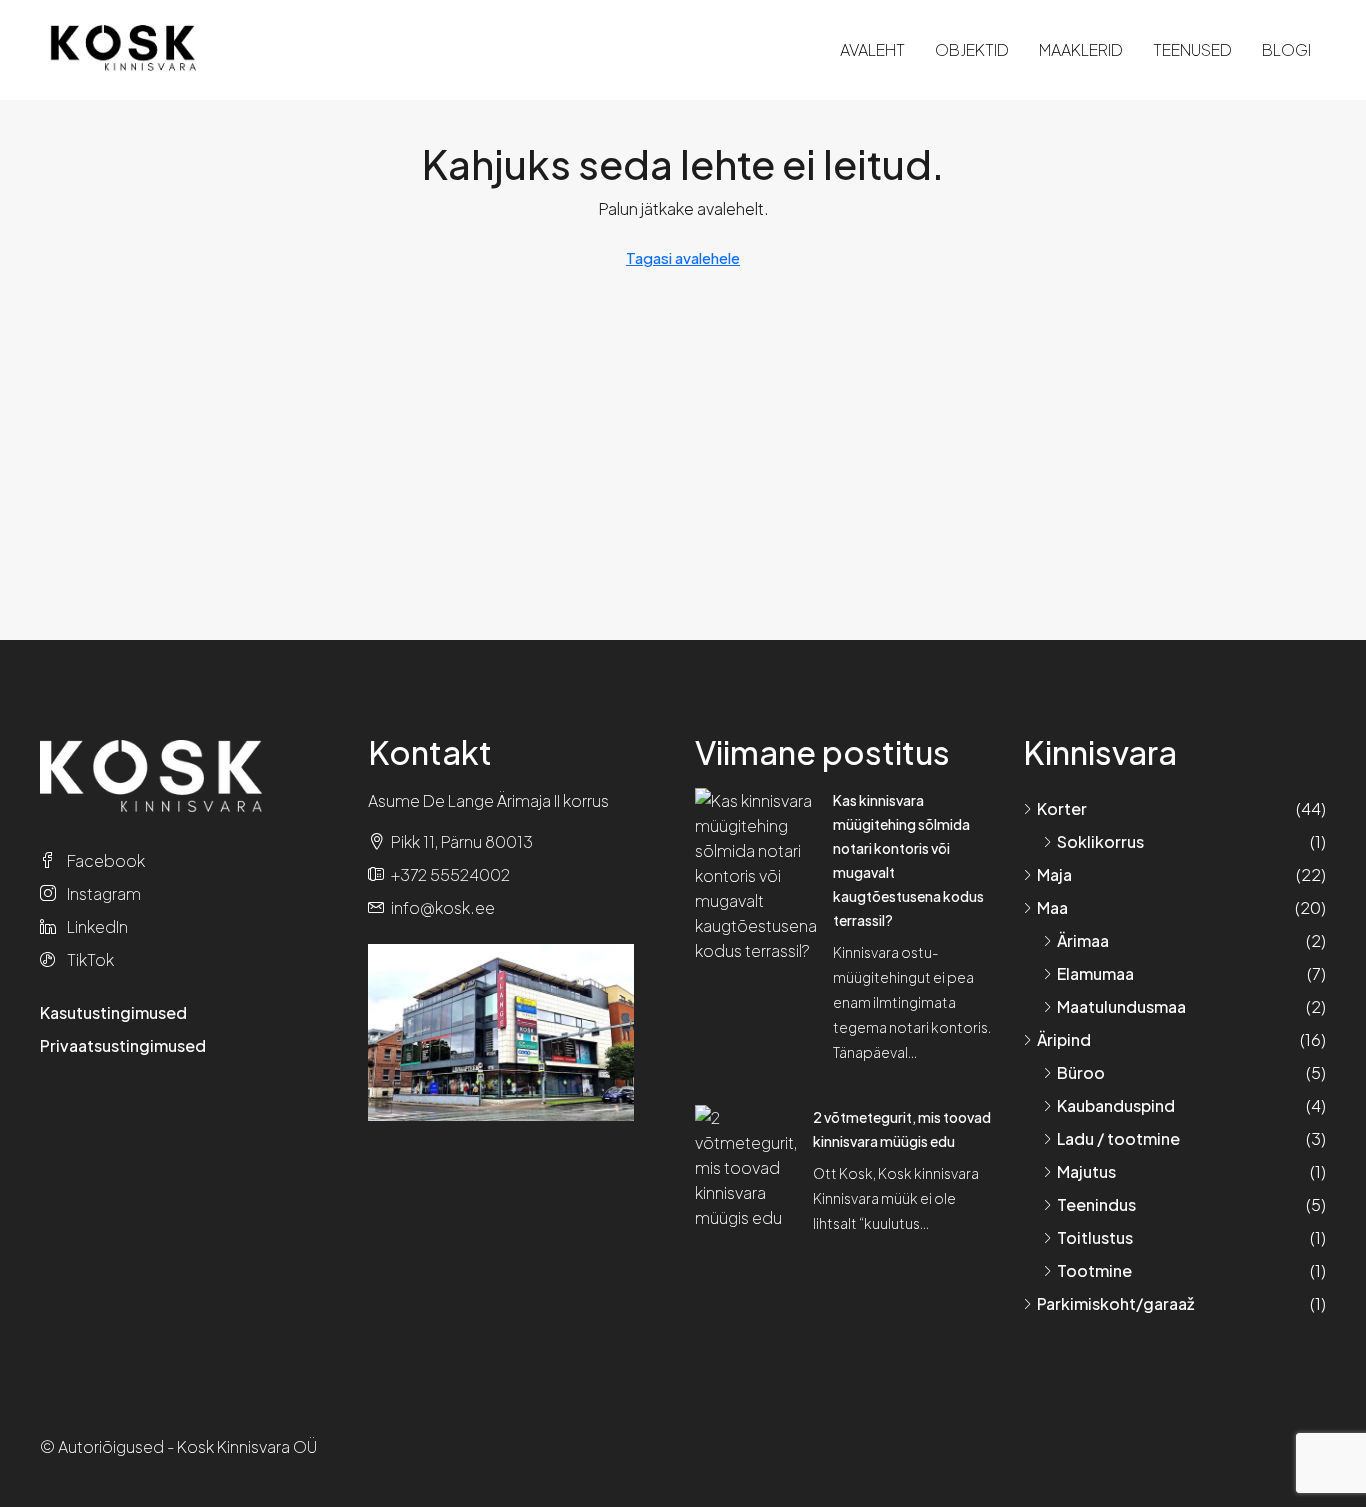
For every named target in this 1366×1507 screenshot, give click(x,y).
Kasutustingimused (113, 1012)
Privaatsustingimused (123, 1045)
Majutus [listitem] (1086, 1171)
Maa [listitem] (1052, 907)
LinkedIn (96, 926)
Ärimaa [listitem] (1083, 940)
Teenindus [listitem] (1096, 1204)
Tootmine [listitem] (1094, 1270)
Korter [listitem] (1062, 808)
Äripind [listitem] (1064, 1039)
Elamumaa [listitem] (1095, 973)
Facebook (104, 860)
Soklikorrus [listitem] (1100, 841)
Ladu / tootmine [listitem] (1118, 1138)
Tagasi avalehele (683, 257)
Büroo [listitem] (1081, 1072)
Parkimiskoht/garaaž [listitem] (1115, 1303)
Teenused (1192, 49)
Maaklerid (1081, 49)
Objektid (972, 49)
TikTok (89, 959)
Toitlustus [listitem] (1095, 1237)
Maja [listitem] (1054, 874)
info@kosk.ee (443, 907)
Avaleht (872, 49)
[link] (756, 873)
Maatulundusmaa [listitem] (1121, 1006)
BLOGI (1286, 49)
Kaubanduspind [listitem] (1116, 1105)
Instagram (102, 893)
